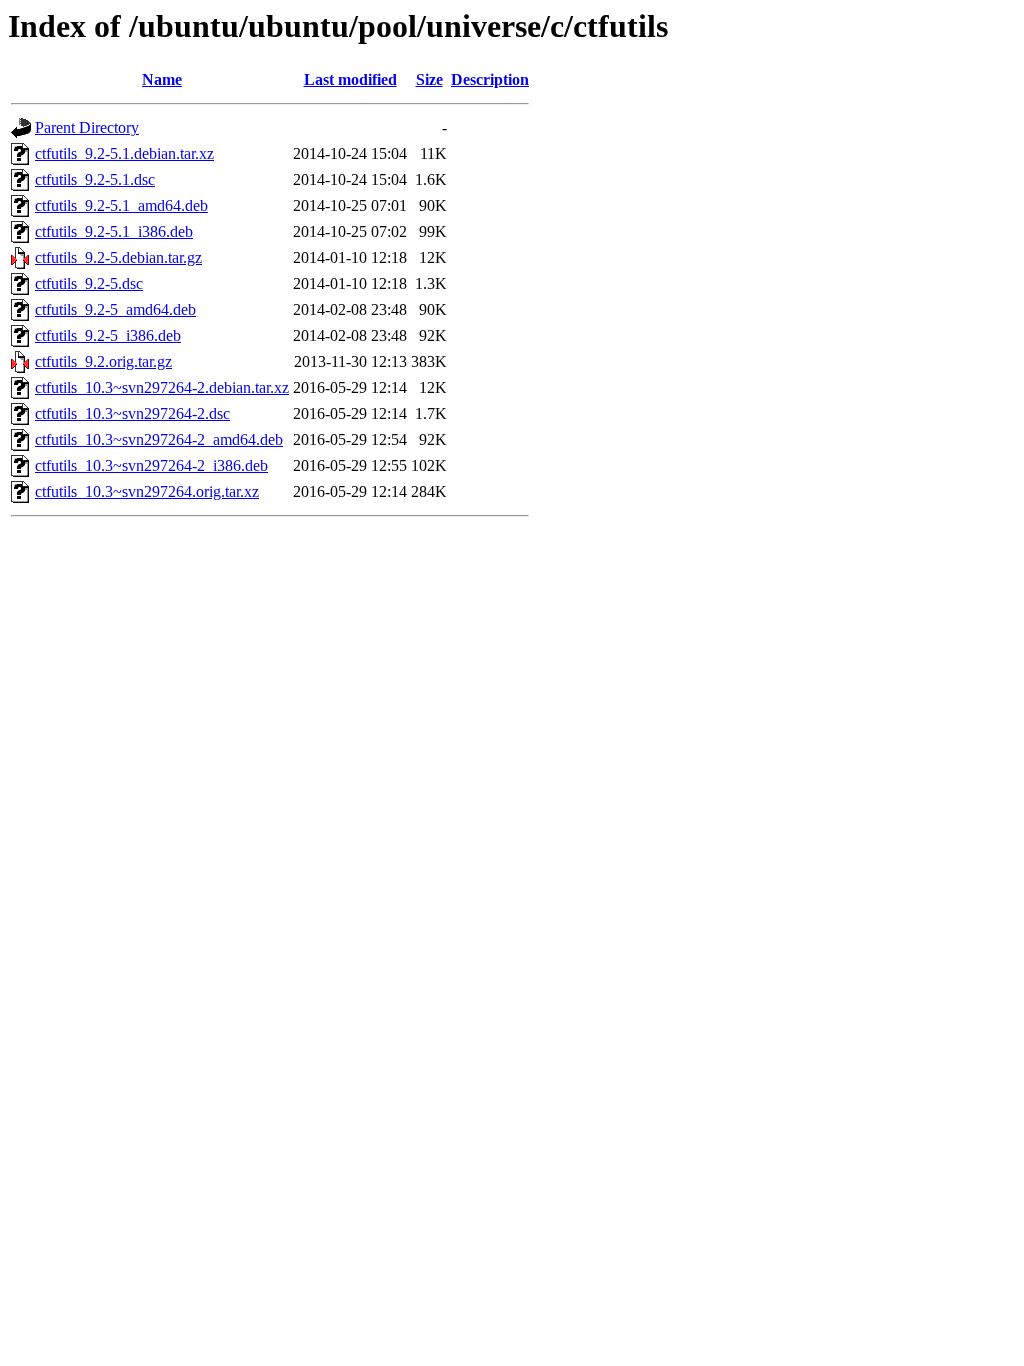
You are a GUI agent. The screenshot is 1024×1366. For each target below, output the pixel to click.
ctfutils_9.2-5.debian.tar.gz (118, 257)
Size (429, 79)
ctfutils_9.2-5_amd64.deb (115, 309)
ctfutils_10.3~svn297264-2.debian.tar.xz (162, 387)
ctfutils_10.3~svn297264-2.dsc (132, 413)
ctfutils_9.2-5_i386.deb (108, 335)
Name (162, 79)
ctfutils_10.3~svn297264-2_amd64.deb (159, 439)
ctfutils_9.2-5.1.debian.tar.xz (124, 153)
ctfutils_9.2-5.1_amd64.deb (121, 205)
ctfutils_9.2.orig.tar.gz (103, 361)
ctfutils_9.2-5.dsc (89, 283)
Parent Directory (87, 127)
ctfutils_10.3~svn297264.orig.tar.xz (147, 491)
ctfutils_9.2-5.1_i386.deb (114, 231)
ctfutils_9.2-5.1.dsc (95, 179)
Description (490, 79)
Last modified (350, 79)
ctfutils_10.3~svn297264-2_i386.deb (151, 465)
